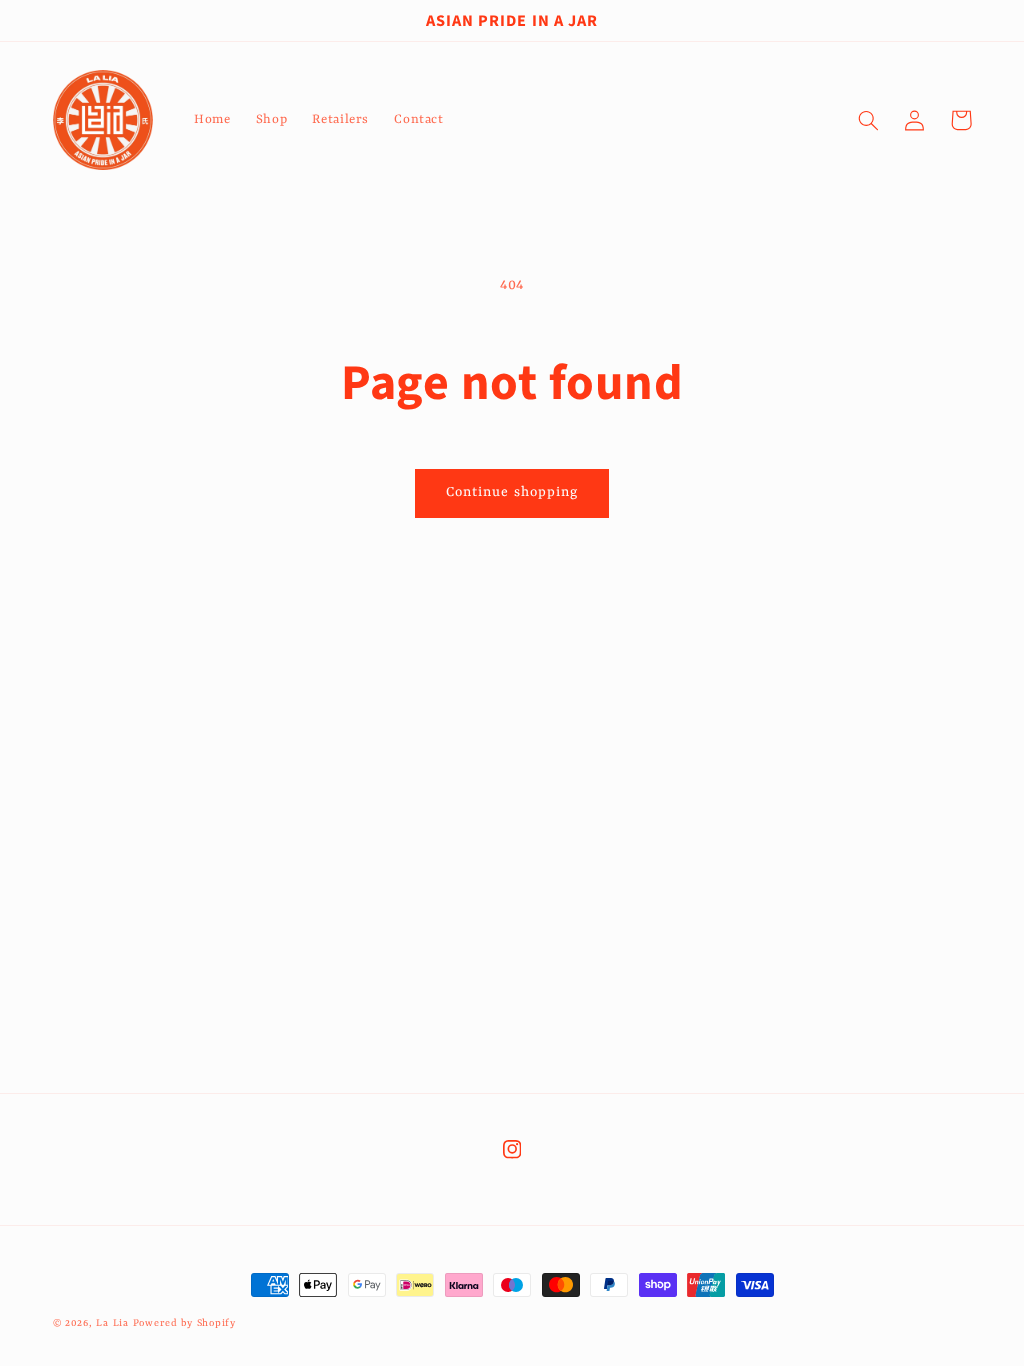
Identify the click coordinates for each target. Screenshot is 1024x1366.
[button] (869, 120)
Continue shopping (512, 492)
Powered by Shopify (184, 1323)
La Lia (112, 1323)
